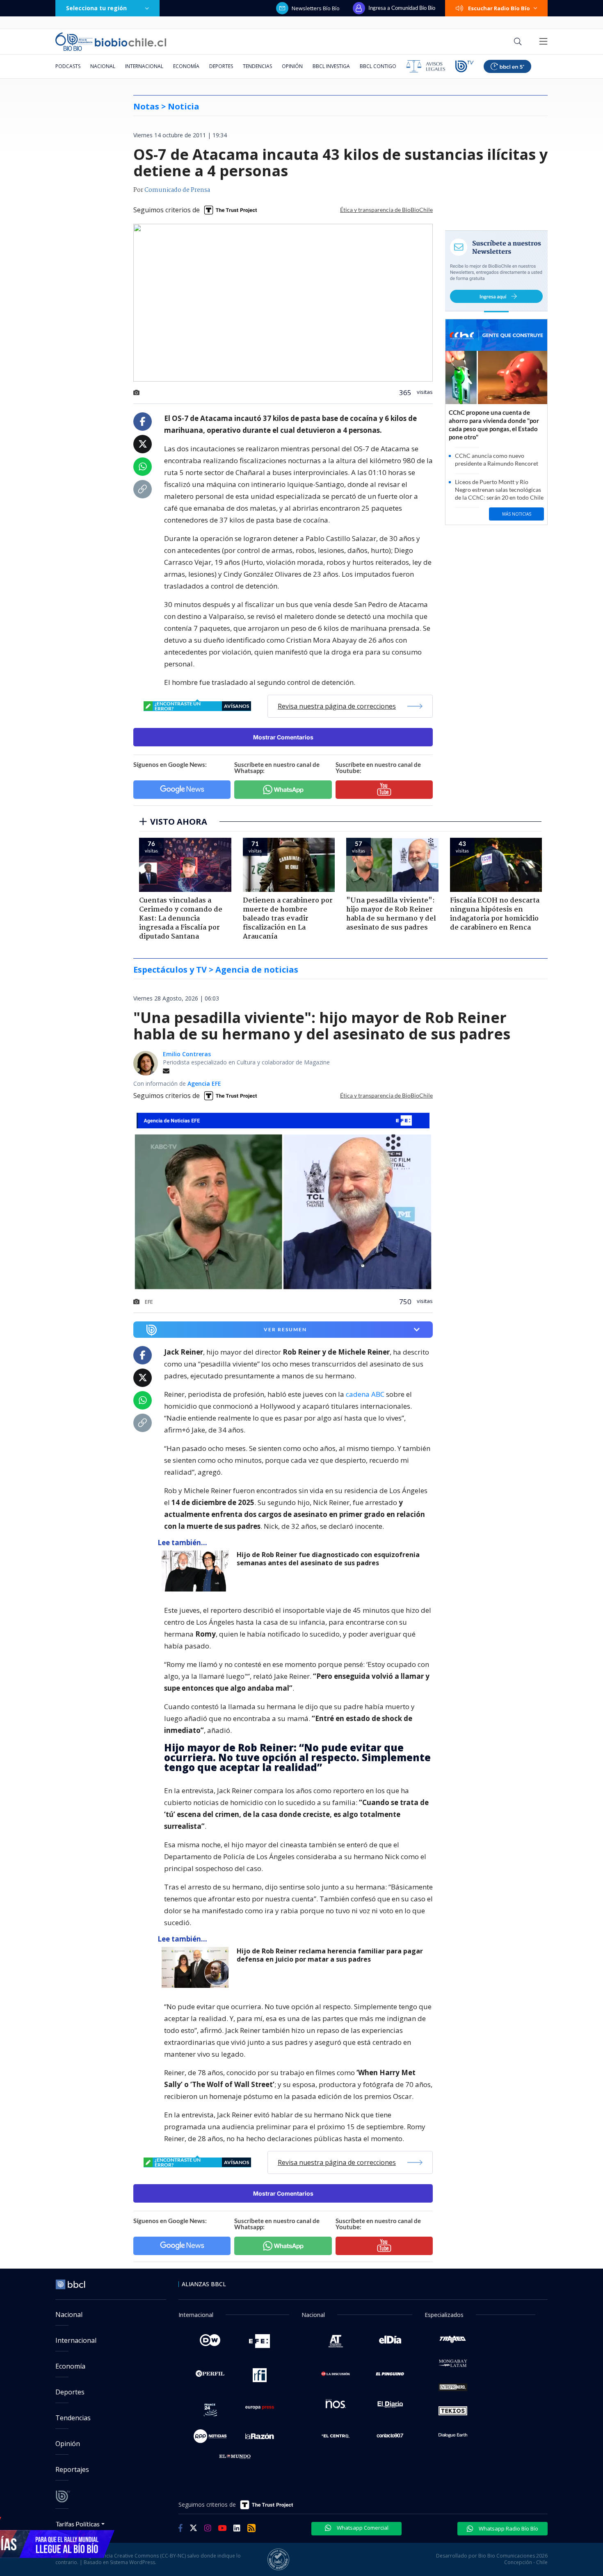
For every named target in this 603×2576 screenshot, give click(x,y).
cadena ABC (365, 1394)
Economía (186, 66)
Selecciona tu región (96, 8)
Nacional (103, 66)
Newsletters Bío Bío (316, 8)
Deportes (221, 66)
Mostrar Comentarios (283, 737)
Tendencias (257, 66)
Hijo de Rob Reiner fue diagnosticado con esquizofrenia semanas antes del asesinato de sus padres (328, 1559)
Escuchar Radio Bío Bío (499, 8)
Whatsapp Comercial (362, 2528)
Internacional (144, 66)
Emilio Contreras (187, 1054)
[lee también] (197, 1571)
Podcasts (68, 66)
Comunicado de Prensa (177, 190)
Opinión (292, 66)
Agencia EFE (204, 1083)
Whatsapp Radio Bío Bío (508, 2528)
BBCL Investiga (331, 66)
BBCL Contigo (378, 66)
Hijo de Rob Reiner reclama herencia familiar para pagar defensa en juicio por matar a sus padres (330, 1955)
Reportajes (72, 2469)
